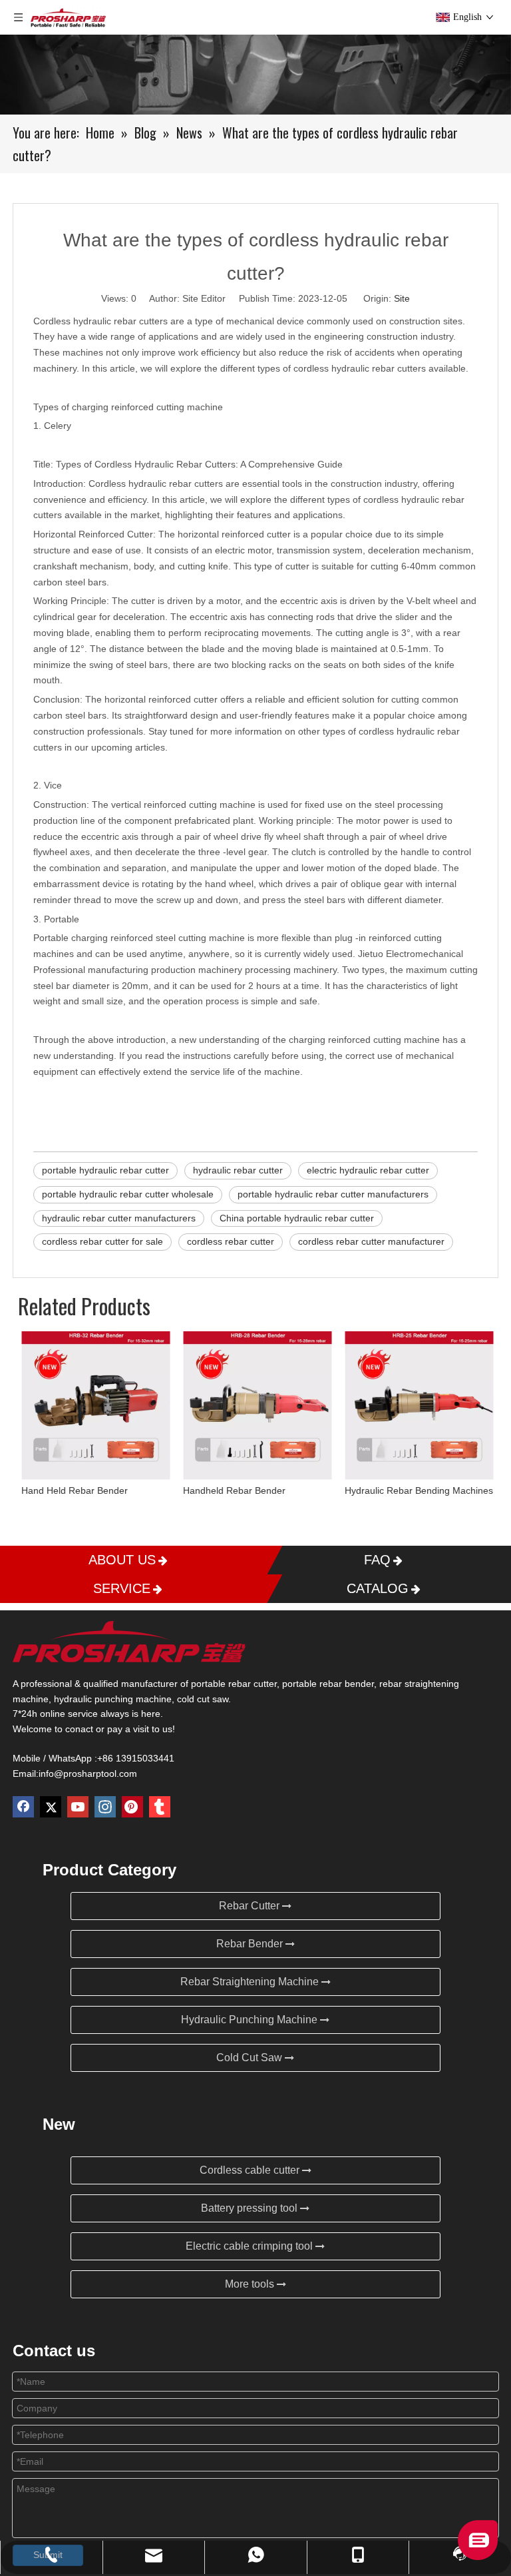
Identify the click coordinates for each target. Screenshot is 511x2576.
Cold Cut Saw (251, 2058)
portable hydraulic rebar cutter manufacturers (333, 1194)
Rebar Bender (251, 1944)
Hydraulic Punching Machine (251, 2020)
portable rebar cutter (234, 1684)
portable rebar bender (328, 1684)
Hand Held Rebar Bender (73, 1490)
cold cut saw (203, 1699)
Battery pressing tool (251, 2208)
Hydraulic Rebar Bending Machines (417, 1490)
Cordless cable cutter (251, 2170)
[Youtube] (78, 1807)
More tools (251, 2284)
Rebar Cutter (251, 1906)
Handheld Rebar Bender (232, 1490)
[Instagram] (105, 1807)
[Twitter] (51, 1807)
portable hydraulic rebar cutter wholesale (128, 1194)
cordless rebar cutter (231, 1241)
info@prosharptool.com (88, 1773)
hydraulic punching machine (113, 1699)
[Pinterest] (132, 1807)
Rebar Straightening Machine (251, 1982)
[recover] (478, 2556)
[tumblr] (160, 1807)
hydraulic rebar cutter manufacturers (119, 1218)
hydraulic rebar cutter (238, 1170)
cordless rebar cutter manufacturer (371, 1241)
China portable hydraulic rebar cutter (297, 1218)
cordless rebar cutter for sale (102, 1241)
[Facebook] (23, 1807)
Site (402, 298)
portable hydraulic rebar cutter (105, 1170)
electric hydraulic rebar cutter (368, 1170)
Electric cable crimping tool (251, 2246)
